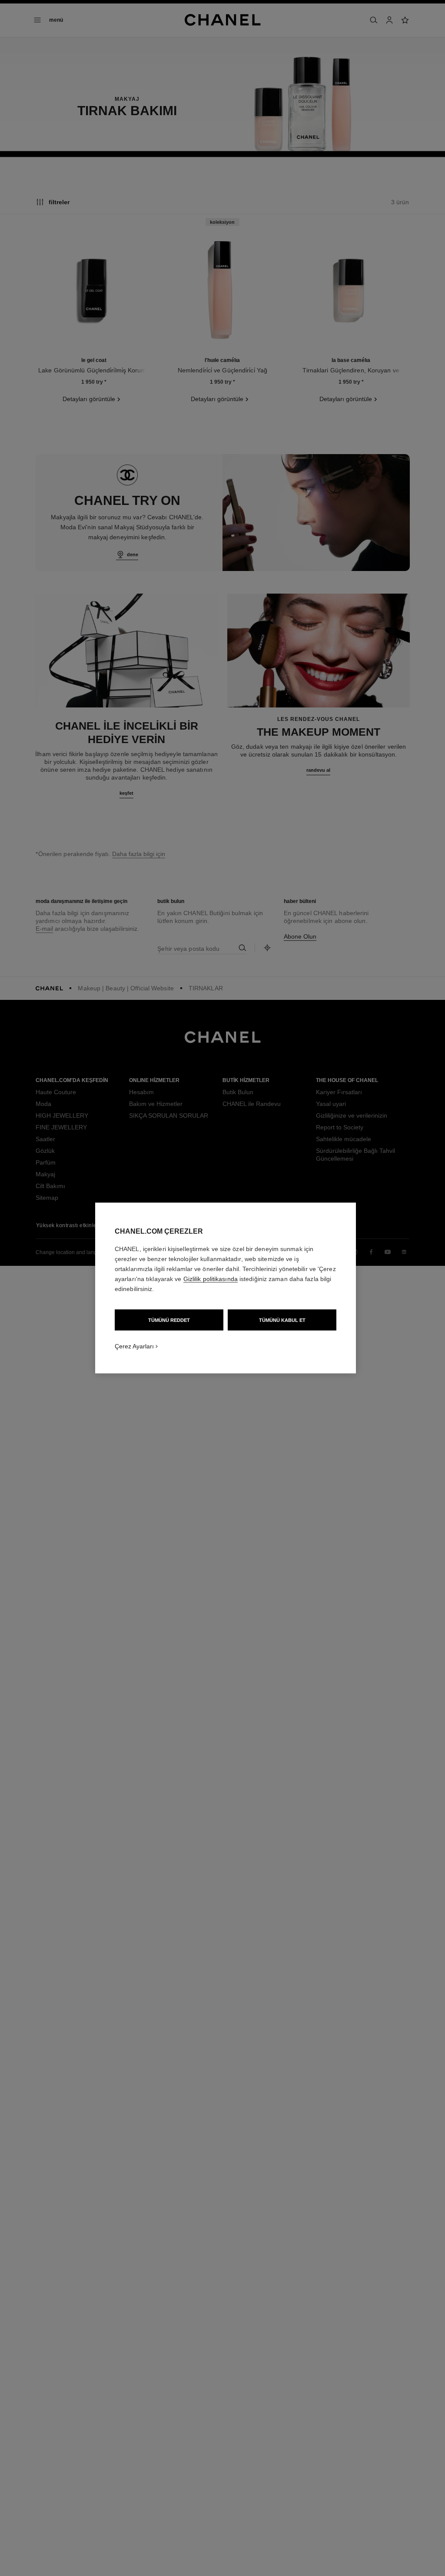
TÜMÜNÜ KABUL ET (282, 1320)
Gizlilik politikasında (211, 1279)
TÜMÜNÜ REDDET (169, 1320)
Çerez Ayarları (134, 1346)
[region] (226, 1288)
